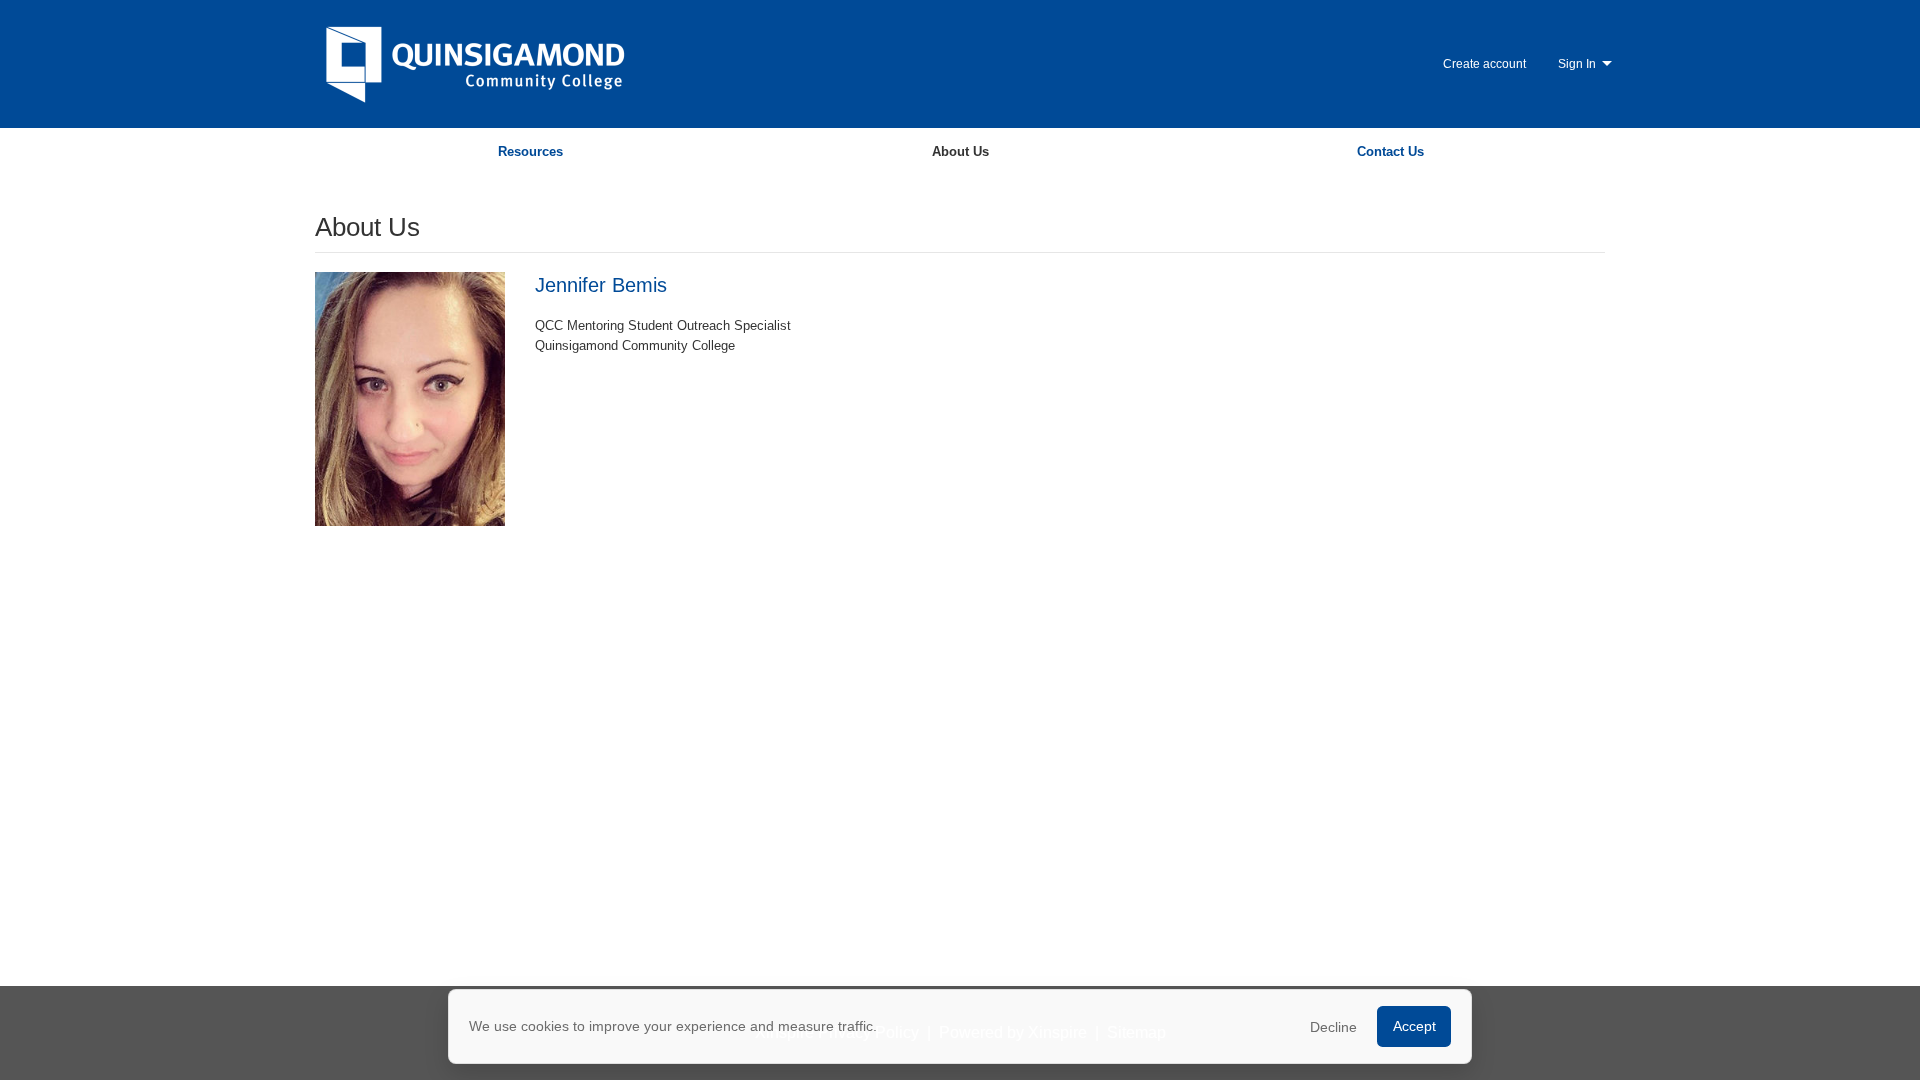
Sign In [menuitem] (1577, 63)
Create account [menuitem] (1484, 63)
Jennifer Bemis (601, 285)
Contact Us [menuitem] (1390, 151)
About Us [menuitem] (960, 151)
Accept (1414, 1026)
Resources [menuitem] (530, 151)
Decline (1333, 1027)
